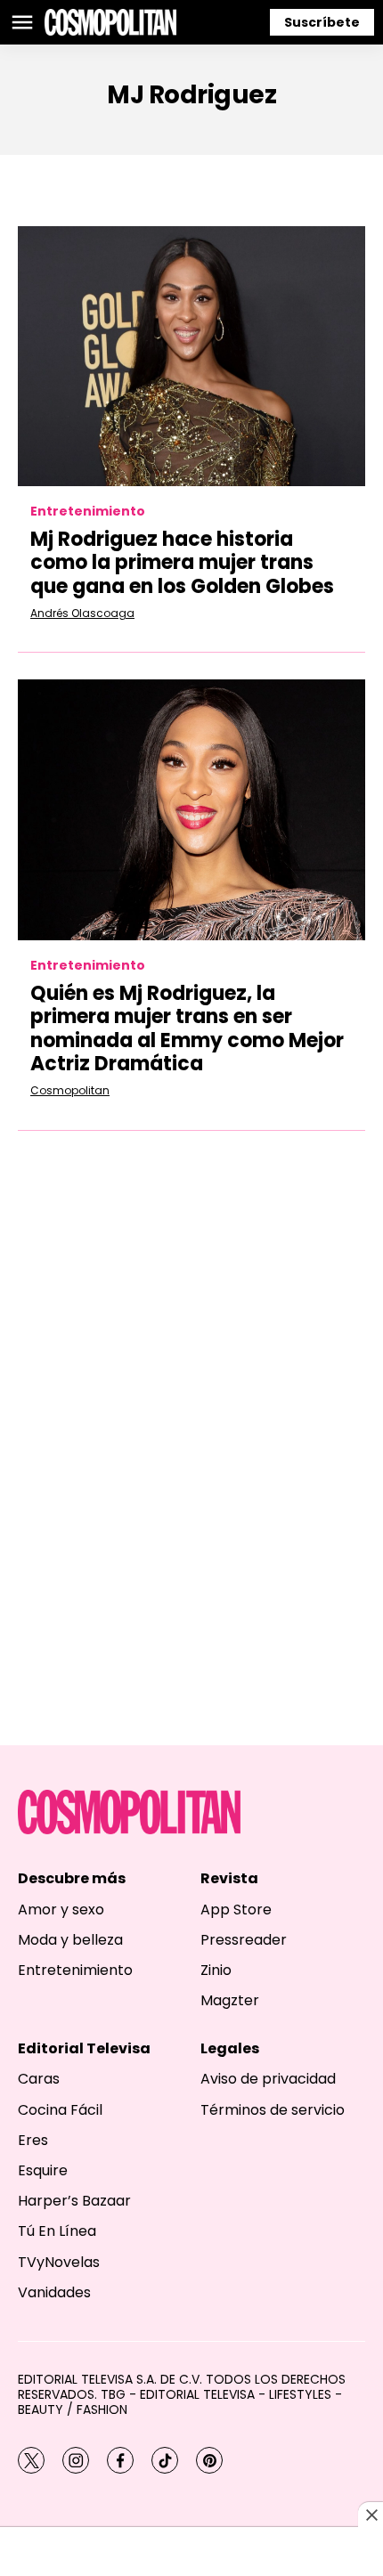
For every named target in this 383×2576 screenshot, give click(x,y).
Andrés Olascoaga (82, 613)
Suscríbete (322, 22)
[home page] (110, 22)
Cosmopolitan (70, 1090)
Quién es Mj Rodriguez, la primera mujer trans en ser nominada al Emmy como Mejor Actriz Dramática (187, 1028)
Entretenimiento (88, 512)
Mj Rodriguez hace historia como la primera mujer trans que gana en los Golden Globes (182, 563)
